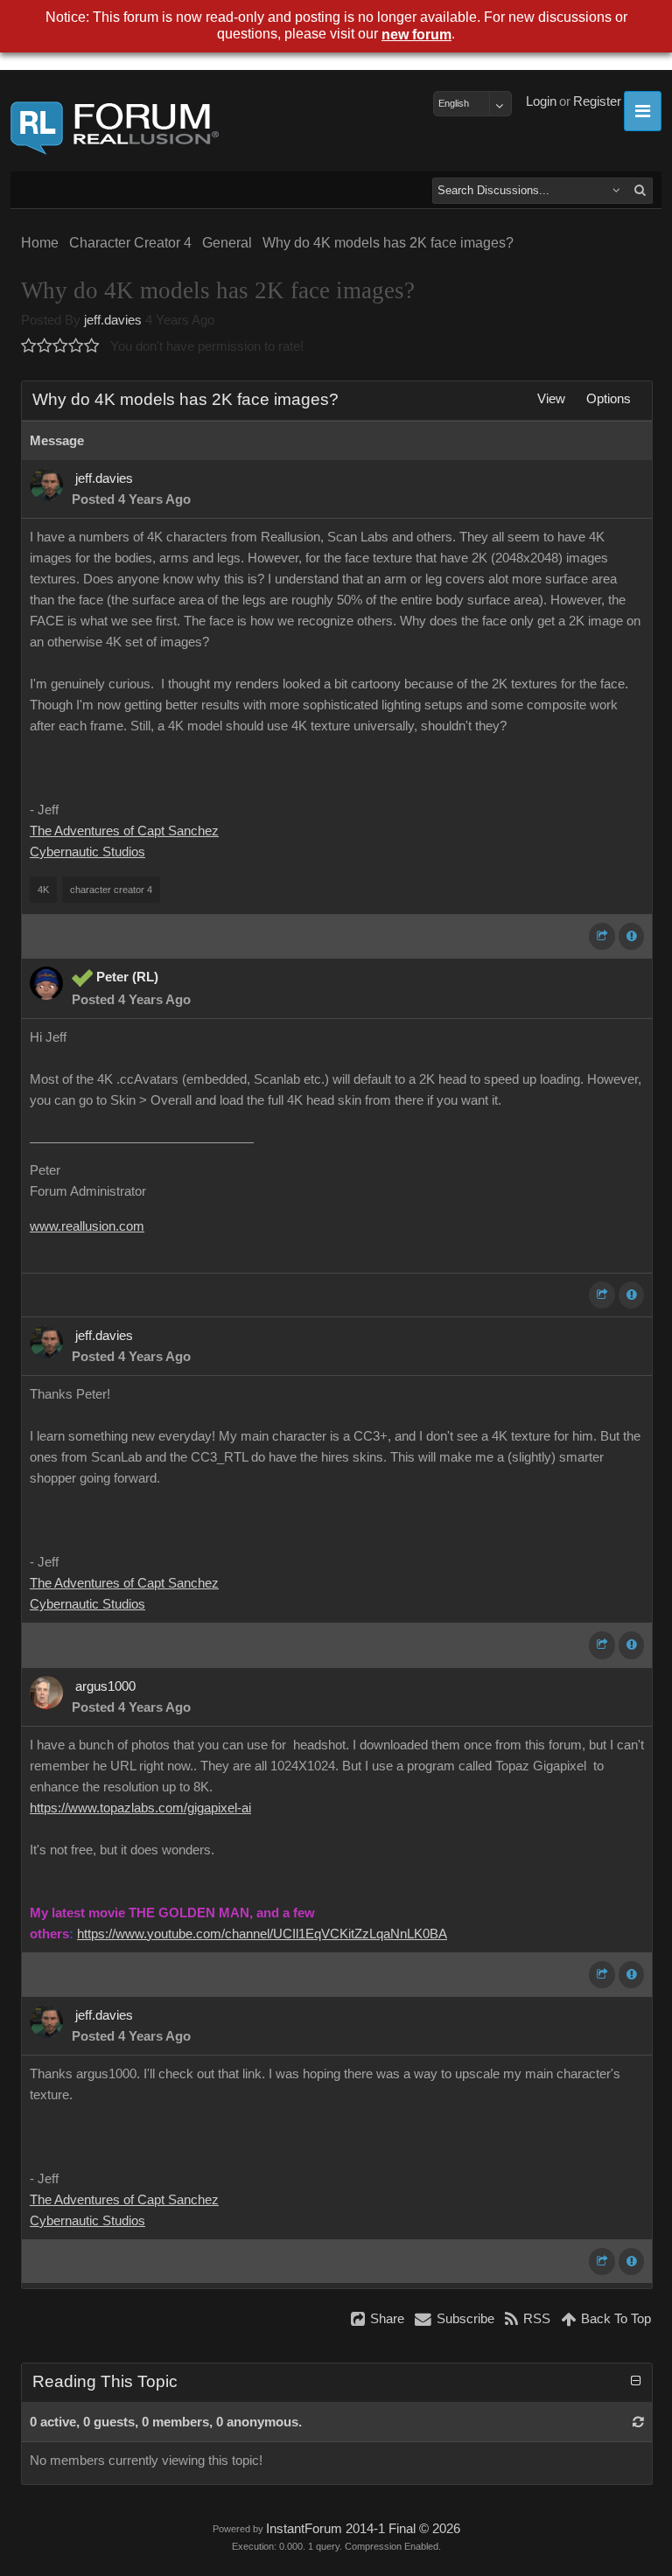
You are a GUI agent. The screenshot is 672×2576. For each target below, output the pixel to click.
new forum (416, 35)
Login (541, 101)
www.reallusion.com (87, 1226)
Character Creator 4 (130, 243)
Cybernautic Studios (87, 852)
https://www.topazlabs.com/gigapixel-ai (140, 1808)
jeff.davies (113, 320)
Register (597, 101)
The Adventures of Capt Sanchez (124, 831)
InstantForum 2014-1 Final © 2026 (363, 2529)
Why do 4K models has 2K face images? (388, 243)
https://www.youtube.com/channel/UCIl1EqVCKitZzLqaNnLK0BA (262, 1934)
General (227, 243)
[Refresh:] (638, 2422)
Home (40, 243)
